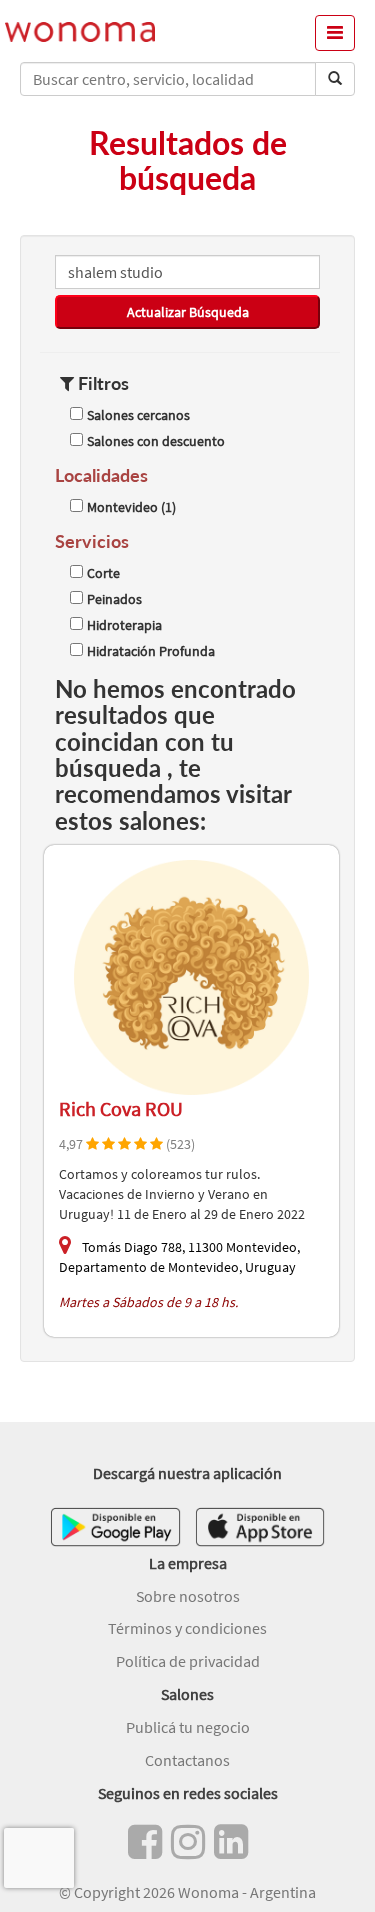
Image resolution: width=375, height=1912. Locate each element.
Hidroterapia (124, 625)
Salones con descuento (156, 441)
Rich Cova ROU (121, 1108)
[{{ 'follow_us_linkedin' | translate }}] (231, 1842)
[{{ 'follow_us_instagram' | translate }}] (188, 1842)
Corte (103, 573)
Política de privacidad (188, 1661)
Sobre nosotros (188, 1596)
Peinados (114, 599)
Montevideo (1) (131, 507)
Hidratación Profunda (151, 651)
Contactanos (187, 1760)
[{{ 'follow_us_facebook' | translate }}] (145, 1842)
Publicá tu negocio (188, 1727)
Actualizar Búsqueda (188, 312)
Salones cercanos (138, 415)
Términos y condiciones (187, 1628)
